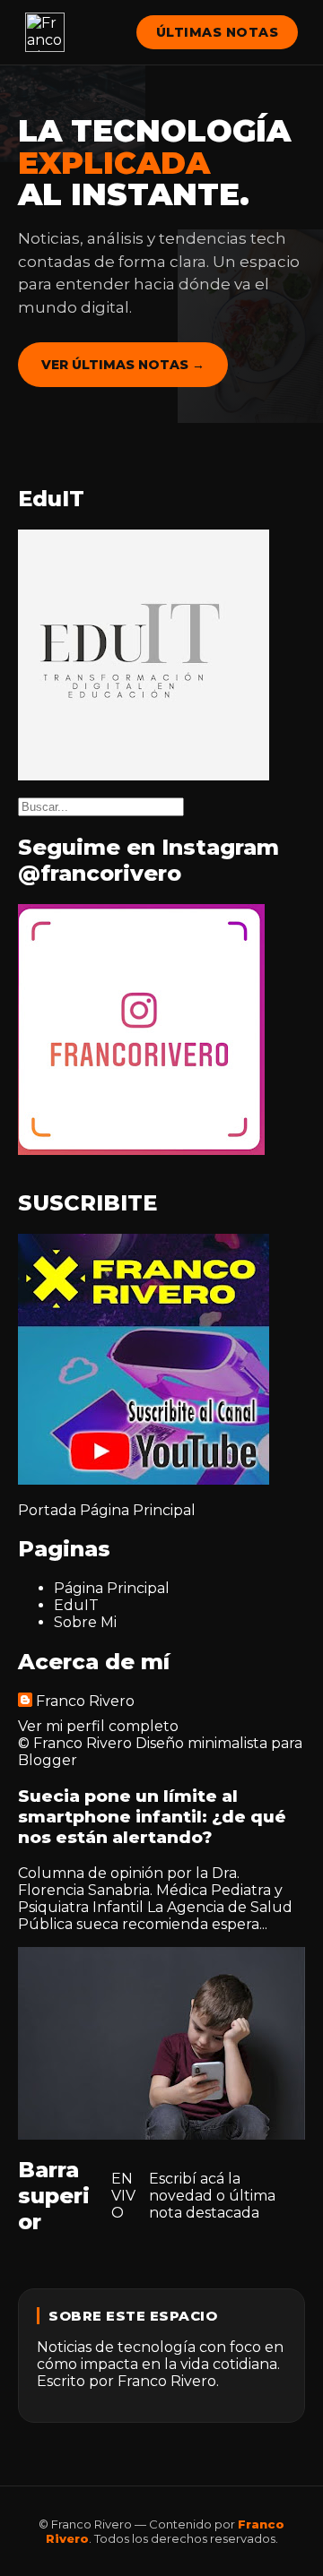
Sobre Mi (85, 1622)
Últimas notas (218, 32)
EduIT (76, 1605)
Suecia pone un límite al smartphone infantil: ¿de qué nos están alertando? (152, 1817)
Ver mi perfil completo (98, 1726)
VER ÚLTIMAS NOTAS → (123, 365)
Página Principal (138, 1510)
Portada (47, 1510)
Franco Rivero (85, 1701)
